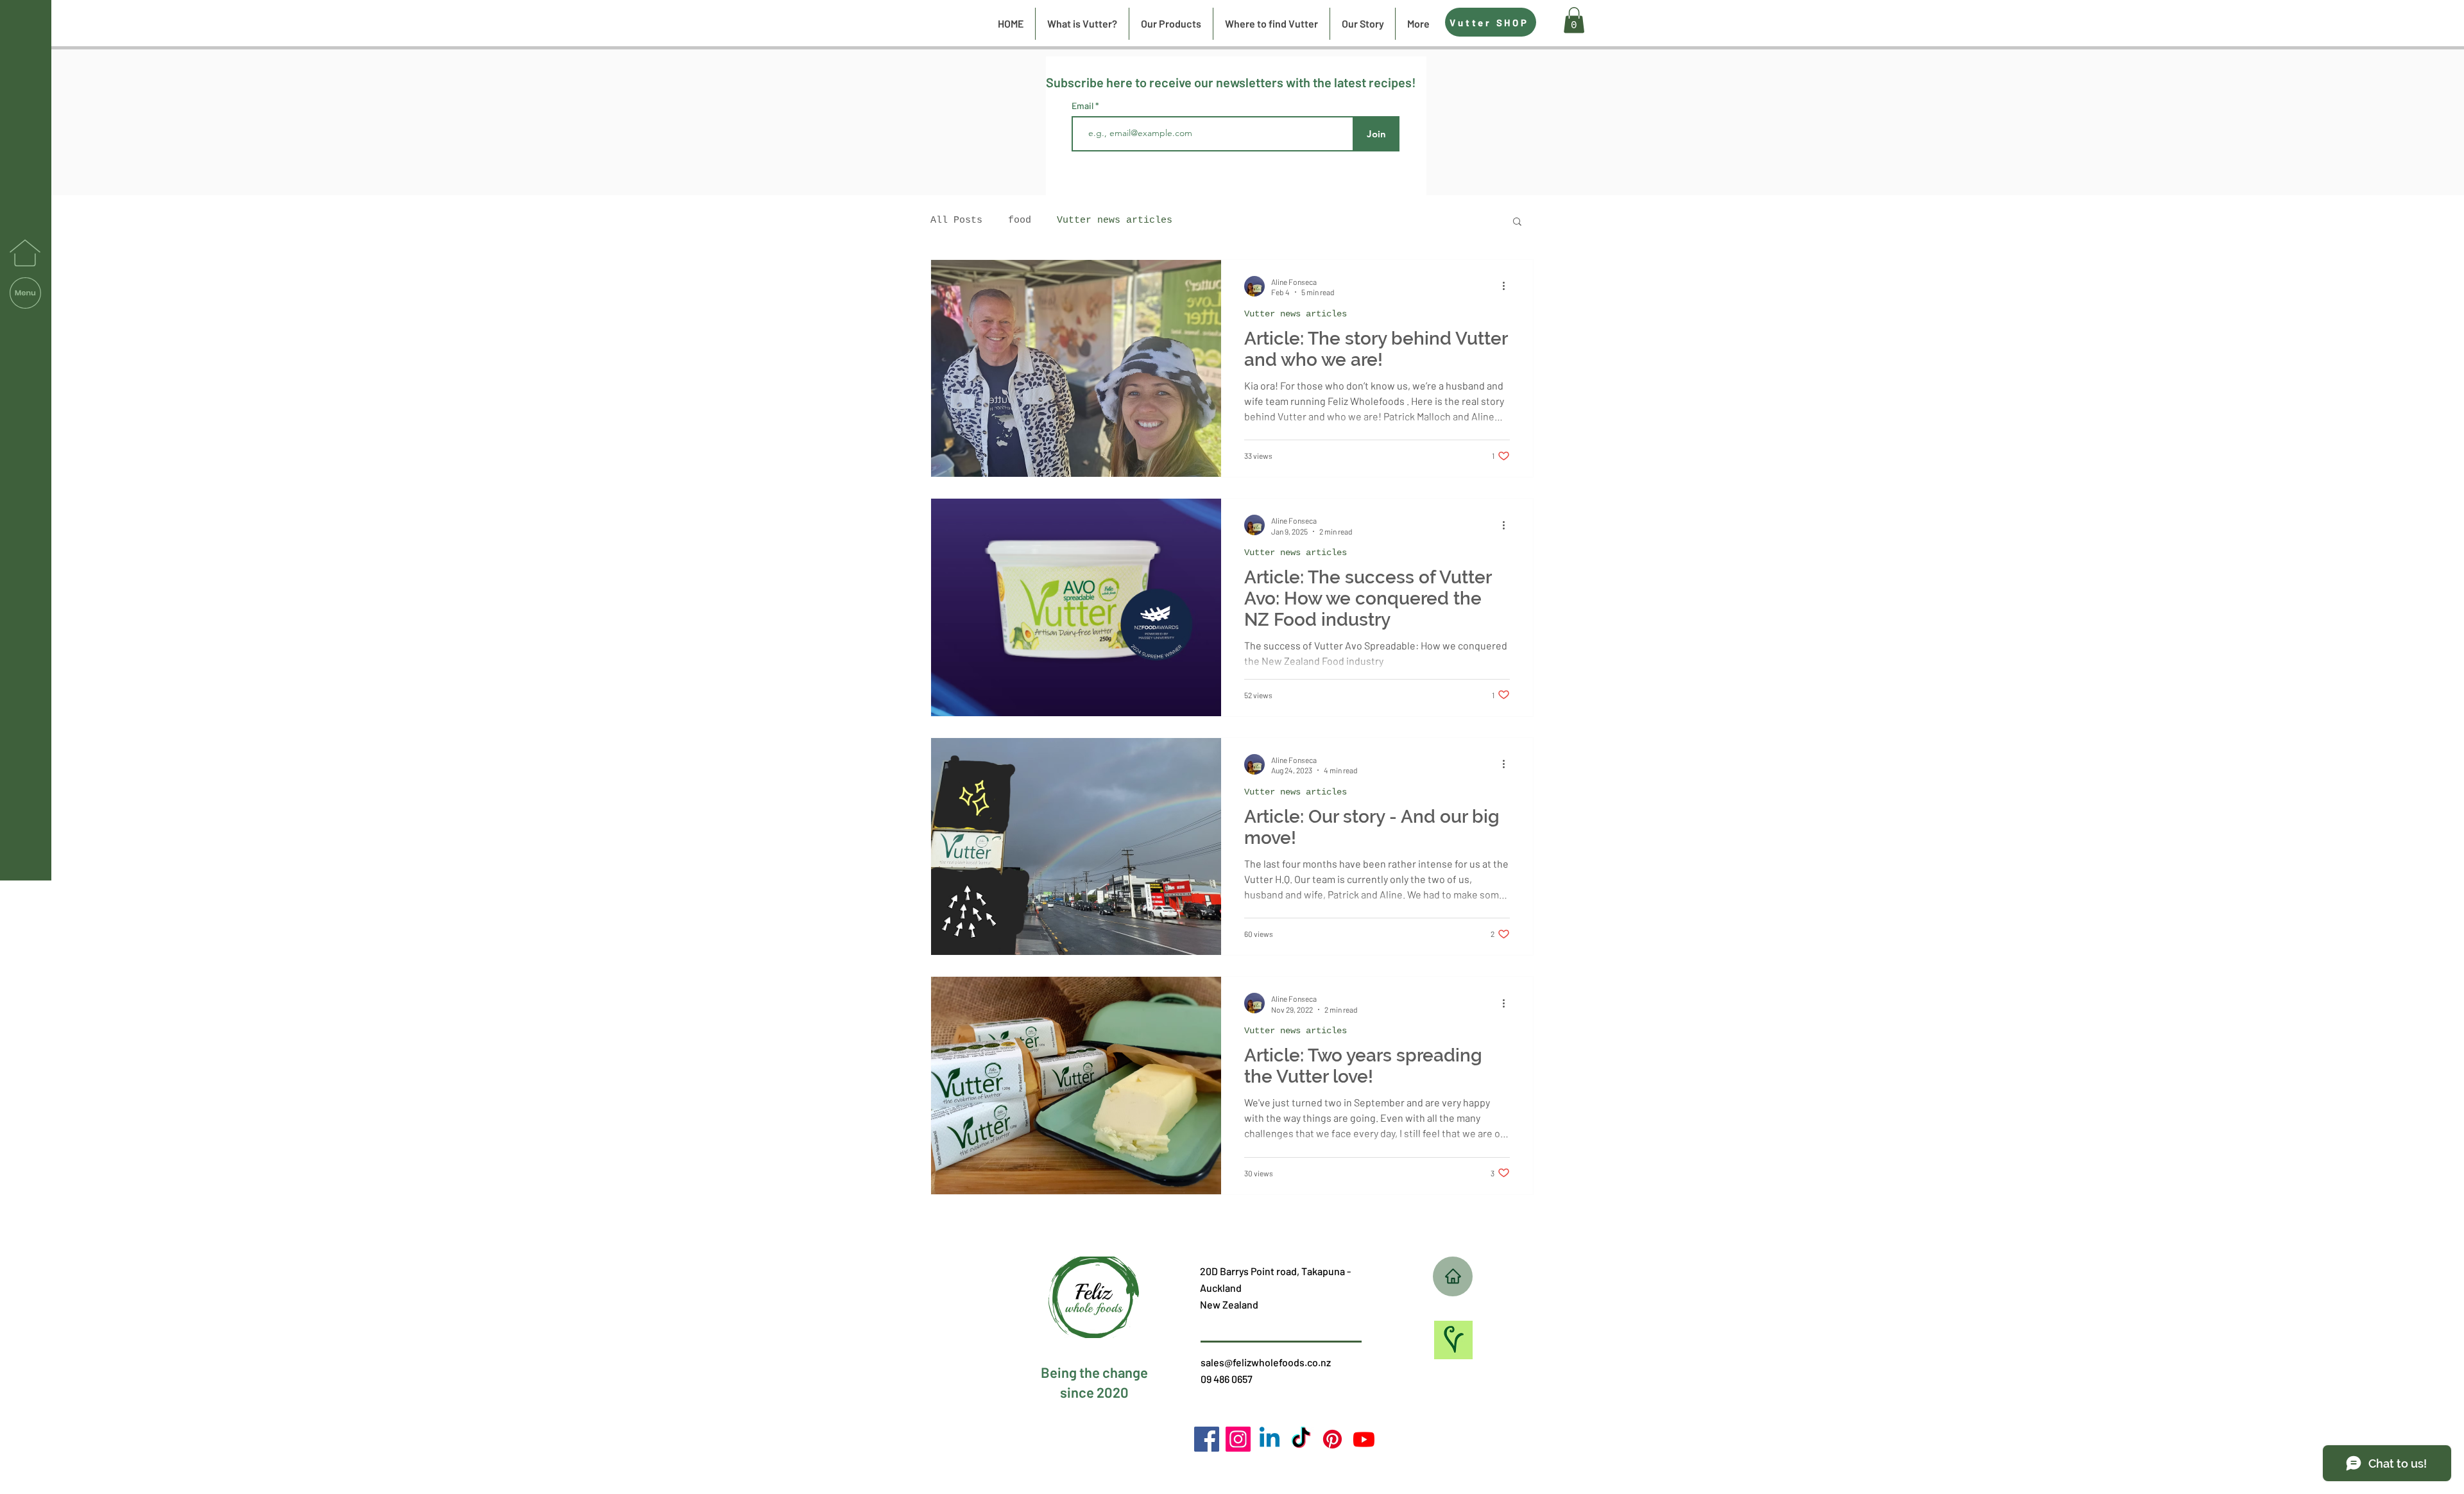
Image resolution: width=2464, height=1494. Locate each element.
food (1020, 220)
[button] (25, 293)
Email (1083, 106)
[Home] (1453, 1276)
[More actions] (1508, 286)
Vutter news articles (1115, 220)
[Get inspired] (1453, 1340)
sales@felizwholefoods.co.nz (1266, 1362)
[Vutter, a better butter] (1332, 1439)
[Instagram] (1238, 1439)
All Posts (956, 220)
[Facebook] (1207, 1439)
